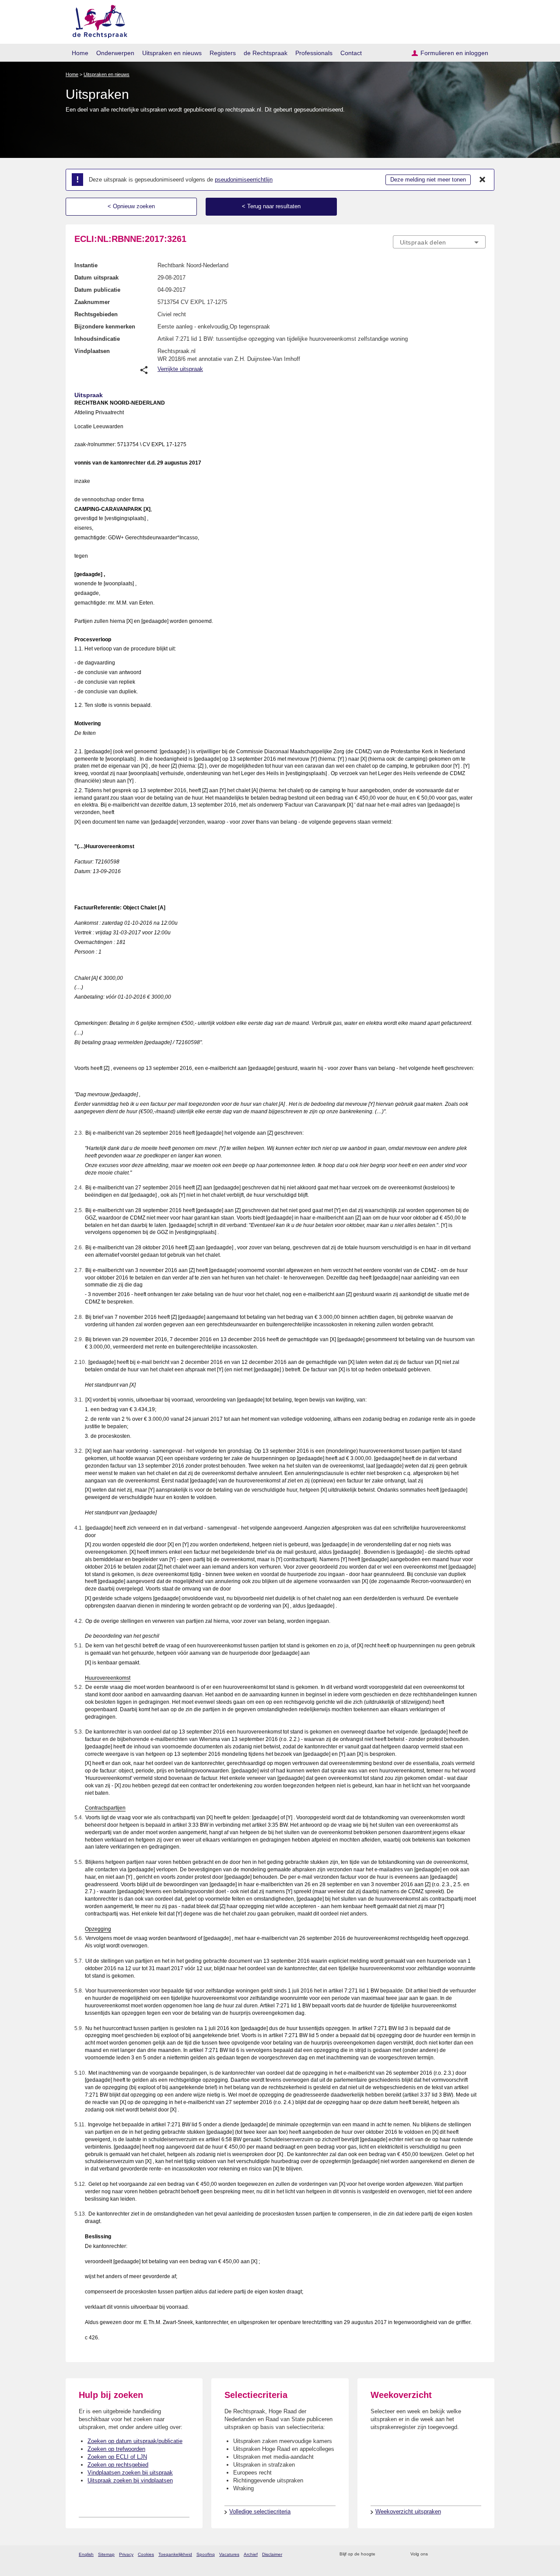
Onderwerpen (115, 53)
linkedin (470, 2554)
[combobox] (439, 242)
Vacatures (229, 2554)
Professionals (314, 53)
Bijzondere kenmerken (105, 327)
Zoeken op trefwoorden (116, 2449)
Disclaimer (272, 2554)
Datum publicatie (97, 290)
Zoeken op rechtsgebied (118, 2465)
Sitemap (106, 2554)
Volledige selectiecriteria (260, 2511)
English (86, 2554)
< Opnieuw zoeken (131, 206)
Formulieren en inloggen (454, 53)
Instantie (86, 265)
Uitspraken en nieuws (172, 53)
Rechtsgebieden (96, 314)
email (395, 2554)
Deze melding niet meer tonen (428, 180)
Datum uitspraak (96, 278)
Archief (251, 2554)
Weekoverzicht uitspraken (408, 2511)
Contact (351, 53)
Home (80, 53)
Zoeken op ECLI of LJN (117, 2457)
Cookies (146, 2554)
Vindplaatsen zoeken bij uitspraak (130, 2473)
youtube (481, 2554)
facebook (447, 2554)
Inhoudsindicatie (97, 339)
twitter (436, 2554)
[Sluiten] (483, 180)
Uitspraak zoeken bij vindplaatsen (130, 2480)
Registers (223, 53)
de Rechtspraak (266, 53)
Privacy (126, 2554)
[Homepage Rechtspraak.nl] (97, 20)
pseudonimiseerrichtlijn (244, 180)
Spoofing (206, 2554)
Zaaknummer (92, 302)
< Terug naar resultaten (271, 206)
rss (383, 2554)
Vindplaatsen (92, 351)
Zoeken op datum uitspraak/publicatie (135, 2441)
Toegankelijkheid (175, 2554)
